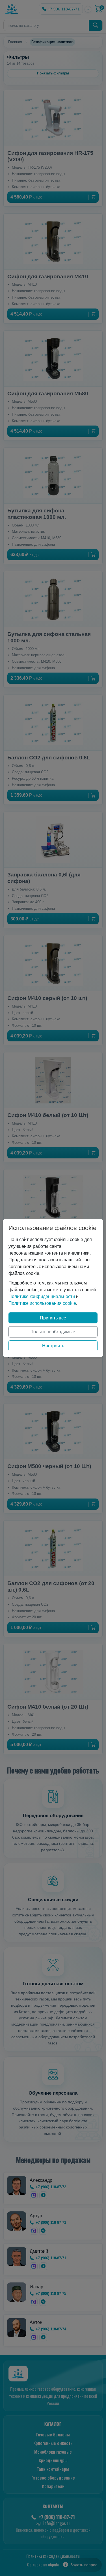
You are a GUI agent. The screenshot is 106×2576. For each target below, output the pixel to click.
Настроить (53, 1346)
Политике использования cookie (42, 1303)
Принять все (53, 1318)
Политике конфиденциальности (42, 1296)
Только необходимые (53, 1332)
